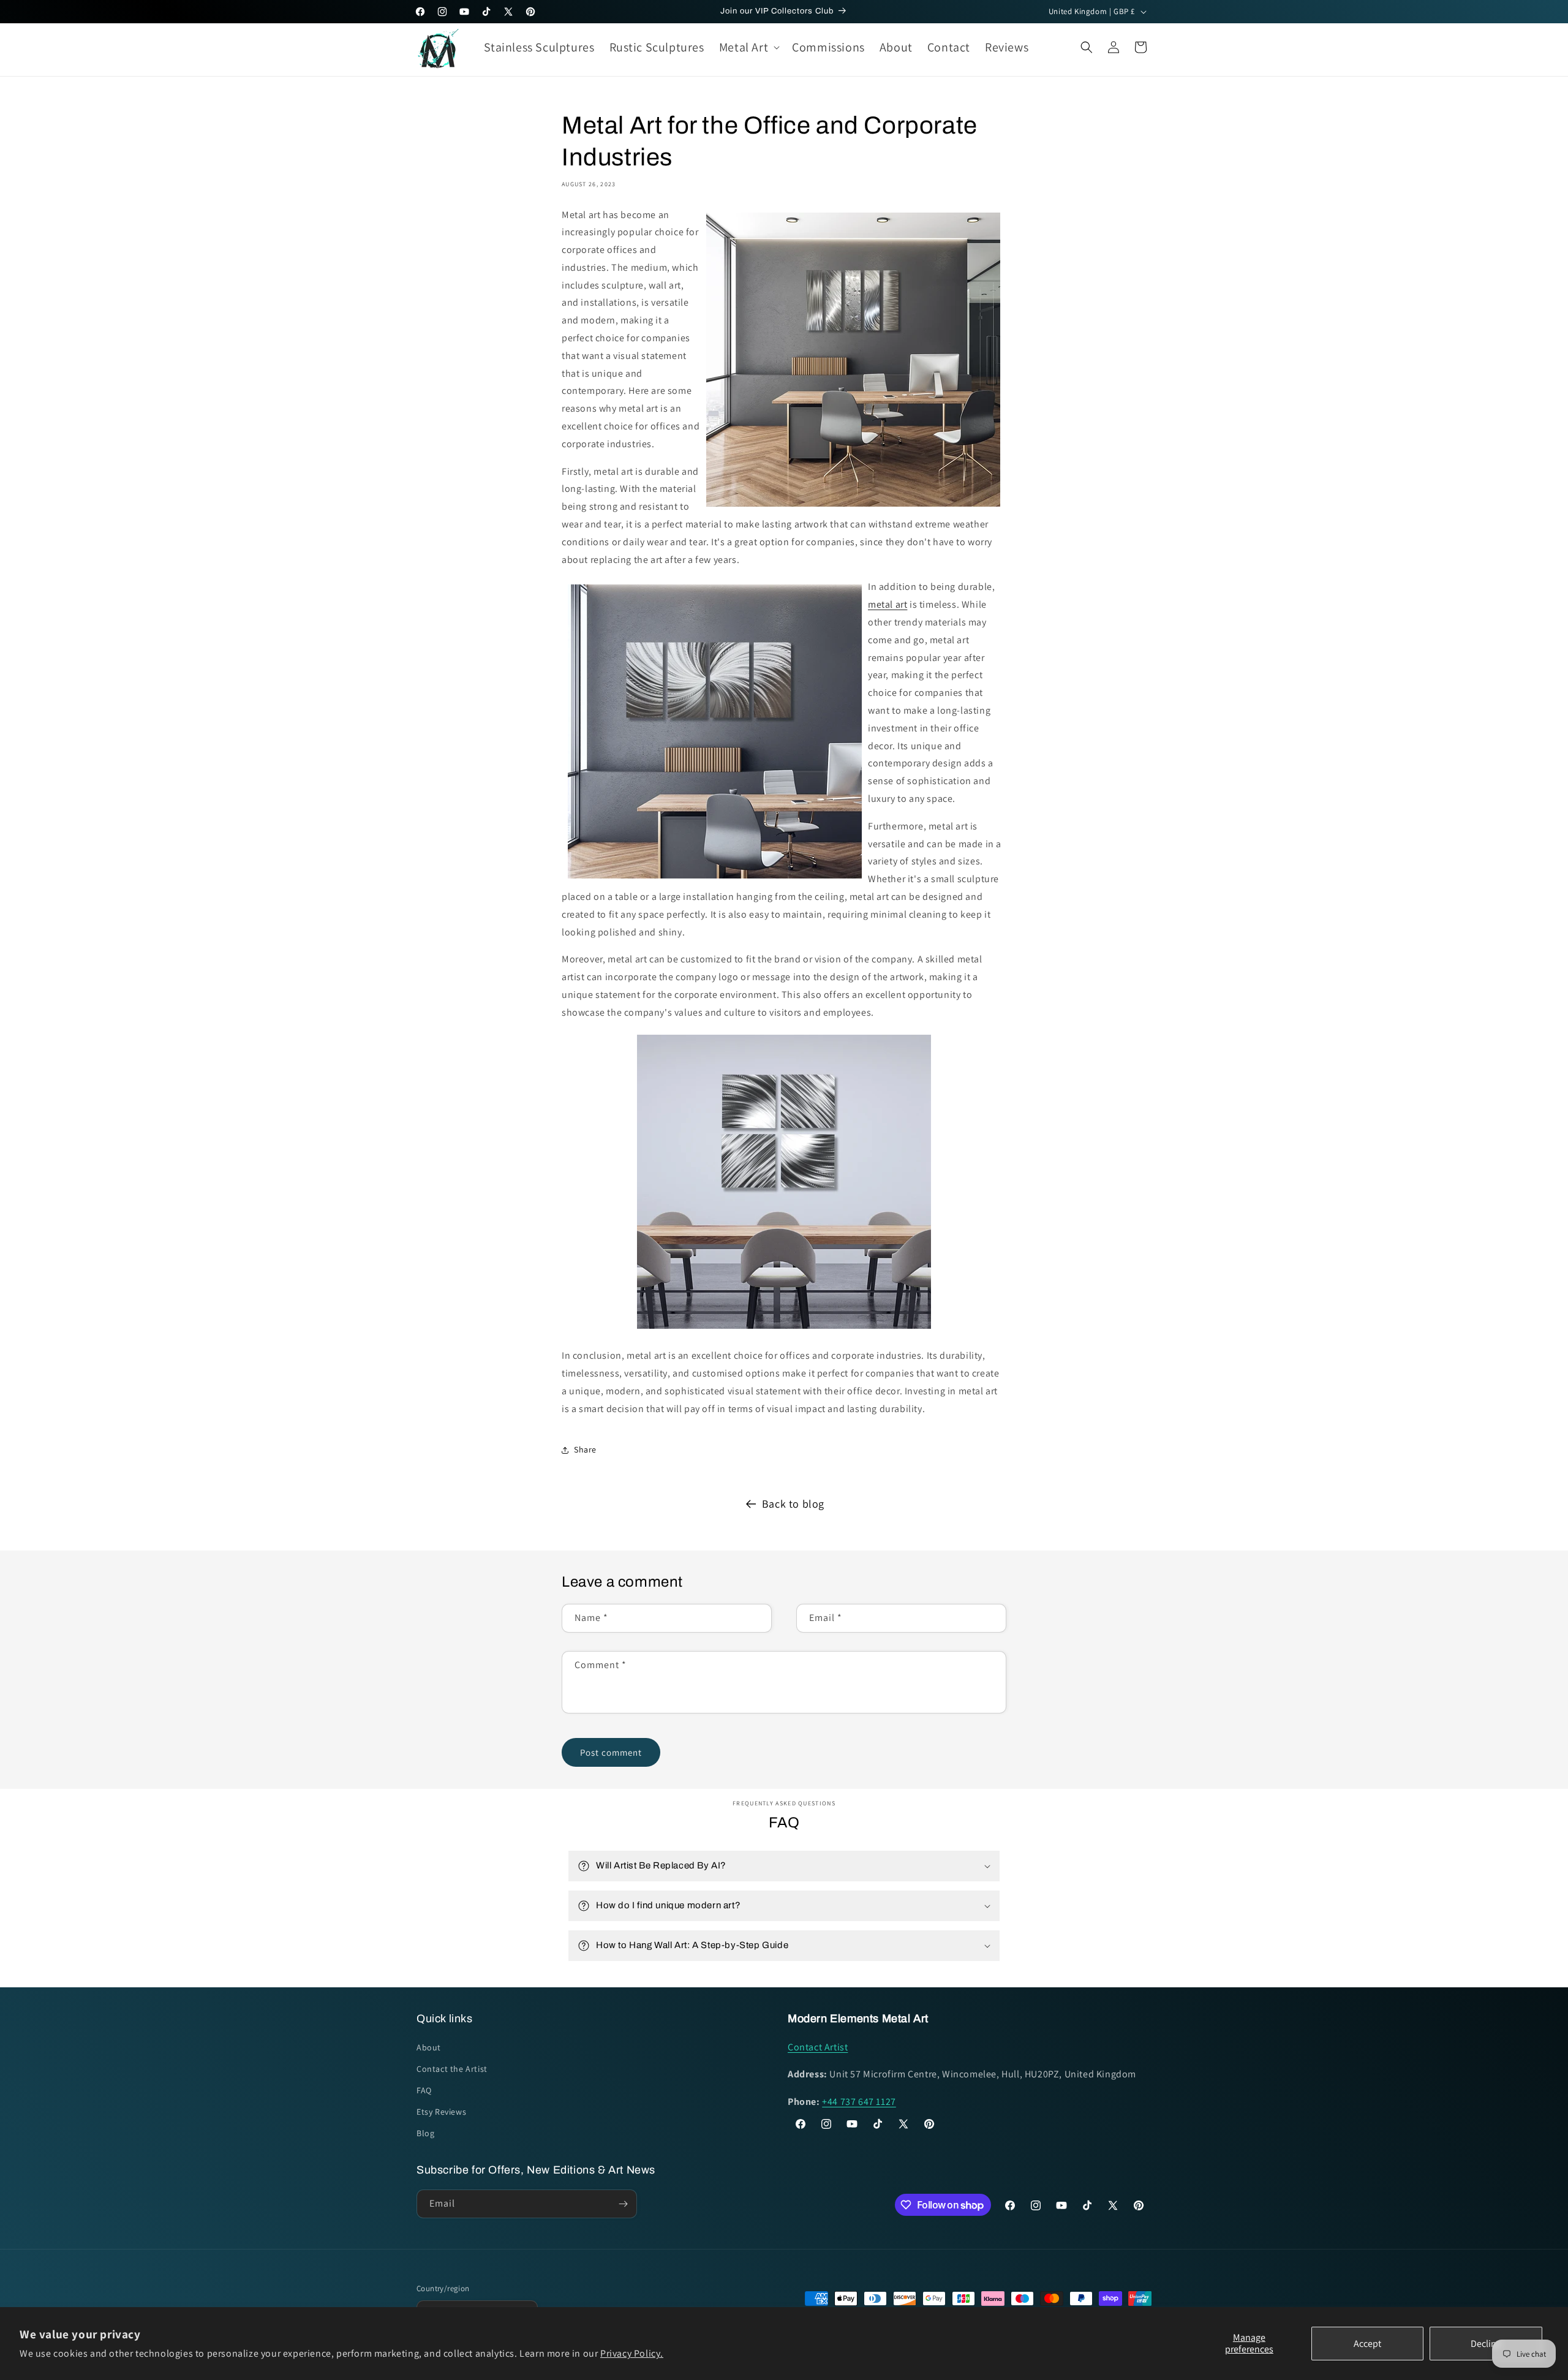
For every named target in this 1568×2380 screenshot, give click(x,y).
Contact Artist (818, 2047)
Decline (1486, 2344)
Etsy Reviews (441, 2112)
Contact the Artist (452, 2069)
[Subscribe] (623, 2204)
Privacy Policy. (632, 2353)
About (429, 2047)
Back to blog (793, 1504)
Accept (1367, 2344)
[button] (748, 47)
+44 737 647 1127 (859, 2102)
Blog (425, 2134)
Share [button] (585, 1449)
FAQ (424, 2090)
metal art (888, 604)
